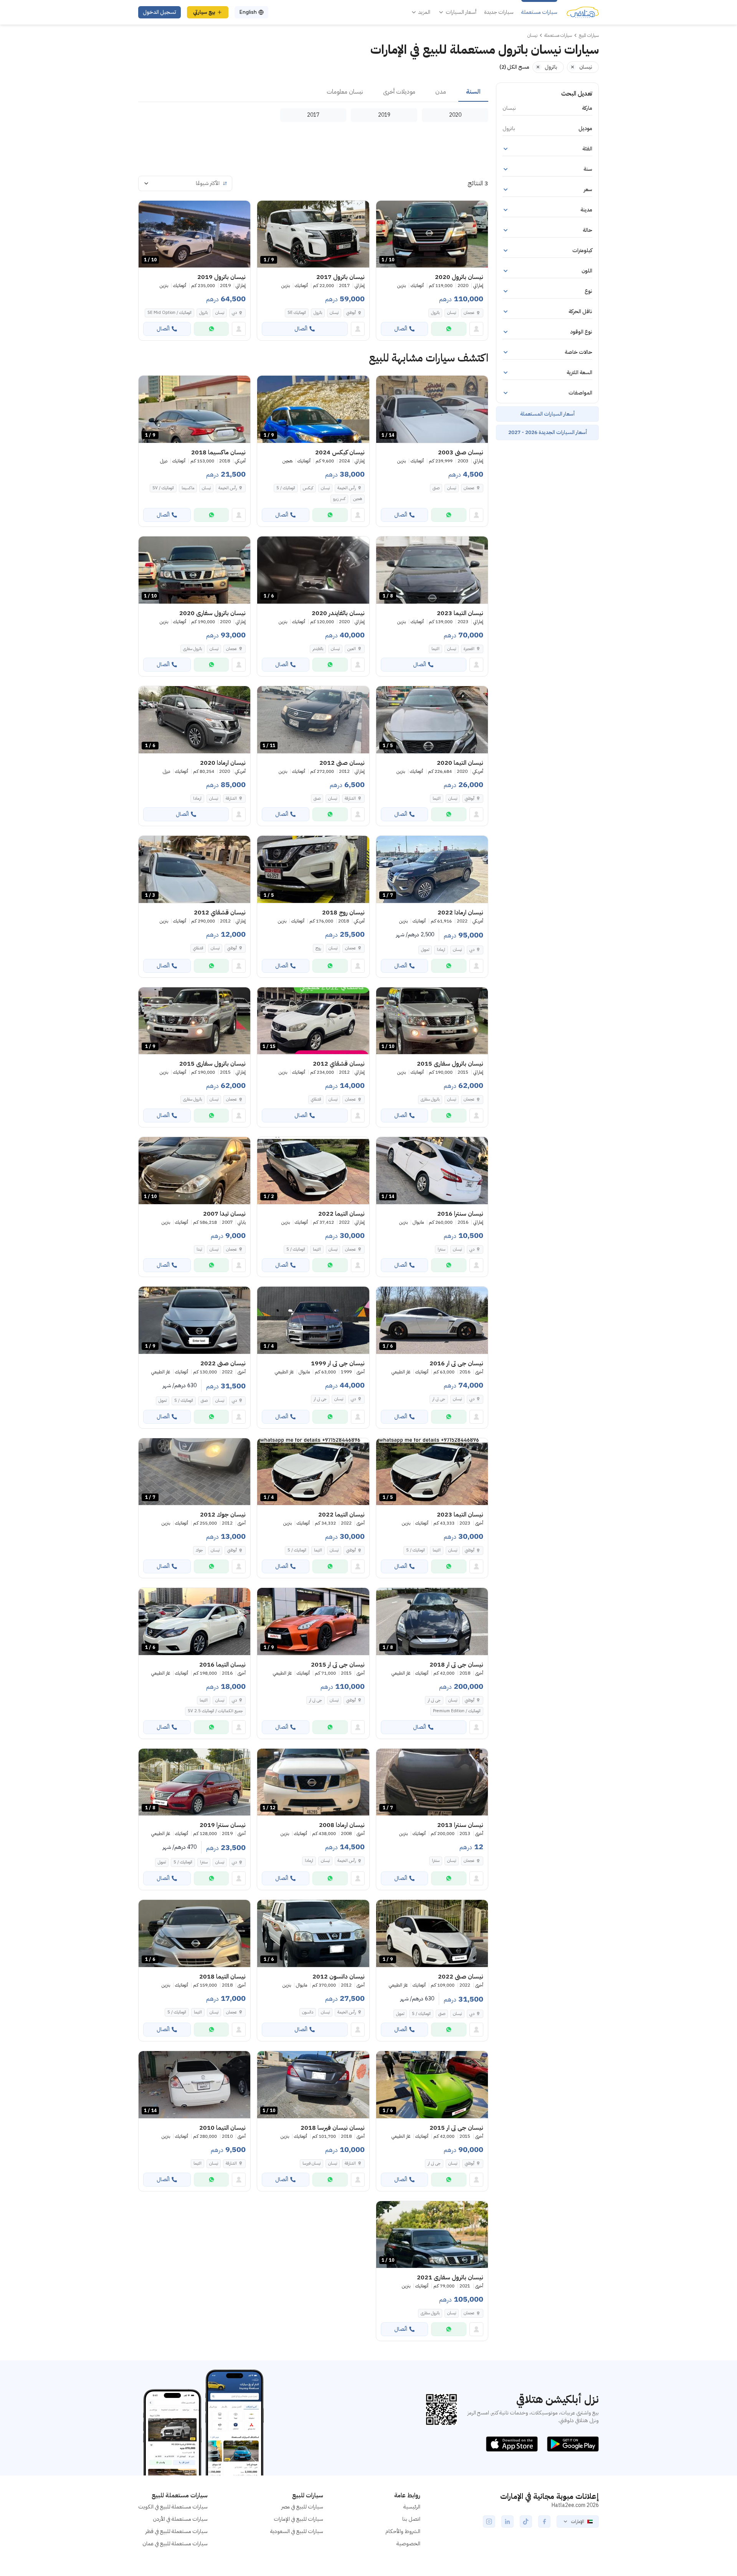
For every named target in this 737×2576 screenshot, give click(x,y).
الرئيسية (412, 2507)
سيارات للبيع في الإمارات (298, 2519)
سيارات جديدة (499, 12)
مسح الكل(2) (514, 67)
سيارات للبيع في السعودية (297, 2531)
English (248, 12)
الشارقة (350, 798)
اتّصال (401, 329)
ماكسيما (188, 488)
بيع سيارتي (204, 12)
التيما (435, 649)
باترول (435, 313)
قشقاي (198, 948)
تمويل (425, 950)
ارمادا (197, 798)
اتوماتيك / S (286, 488)
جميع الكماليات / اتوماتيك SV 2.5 (215, 1711)
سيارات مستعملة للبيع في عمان (175, 2544)
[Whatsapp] (449, 329)
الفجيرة (469, 649)
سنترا (441, 1249)
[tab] (473, 92)
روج (318, 948)
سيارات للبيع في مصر (302, 2507)
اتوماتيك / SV (163, 488)
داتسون (308, 2012)
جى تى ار (439, 1399)
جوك (199, 1550)
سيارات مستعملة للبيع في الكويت (173, 2507)
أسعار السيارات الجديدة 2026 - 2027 (548, 432)
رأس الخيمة (347, 488)
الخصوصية (408, 2544)
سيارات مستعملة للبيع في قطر (177, 2531)
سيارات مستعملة (539, 12)
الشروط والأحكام (403, 2531)
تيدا (199, 1249)
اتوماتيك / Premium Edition (457, 1711)
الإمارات (578, 2522)
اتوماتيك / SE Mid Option (169, 313)
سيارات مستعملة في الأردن (180, 2519)
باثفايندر (318, 649)
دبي (234, 313)
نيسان (452, 313)
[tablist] (313, 92)
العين (352, 649)
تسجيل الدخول (159, 12)
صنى (436, 488)
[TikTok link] (526, 2522)
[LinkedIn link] (507, 2522)
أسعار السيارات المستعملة (547, 414)
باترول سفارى (193, 649)
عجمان (469, 313)
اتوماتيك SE (297, 313)
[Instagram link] (489, 2522)
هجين (358, 499)
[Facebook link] (544, 2522)
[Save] (385, 210)
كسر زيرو (339, 499)
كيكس (308, 488)
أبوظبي (351, 313)
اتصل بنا (411, 2519)
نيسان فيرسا (311, 2163)
